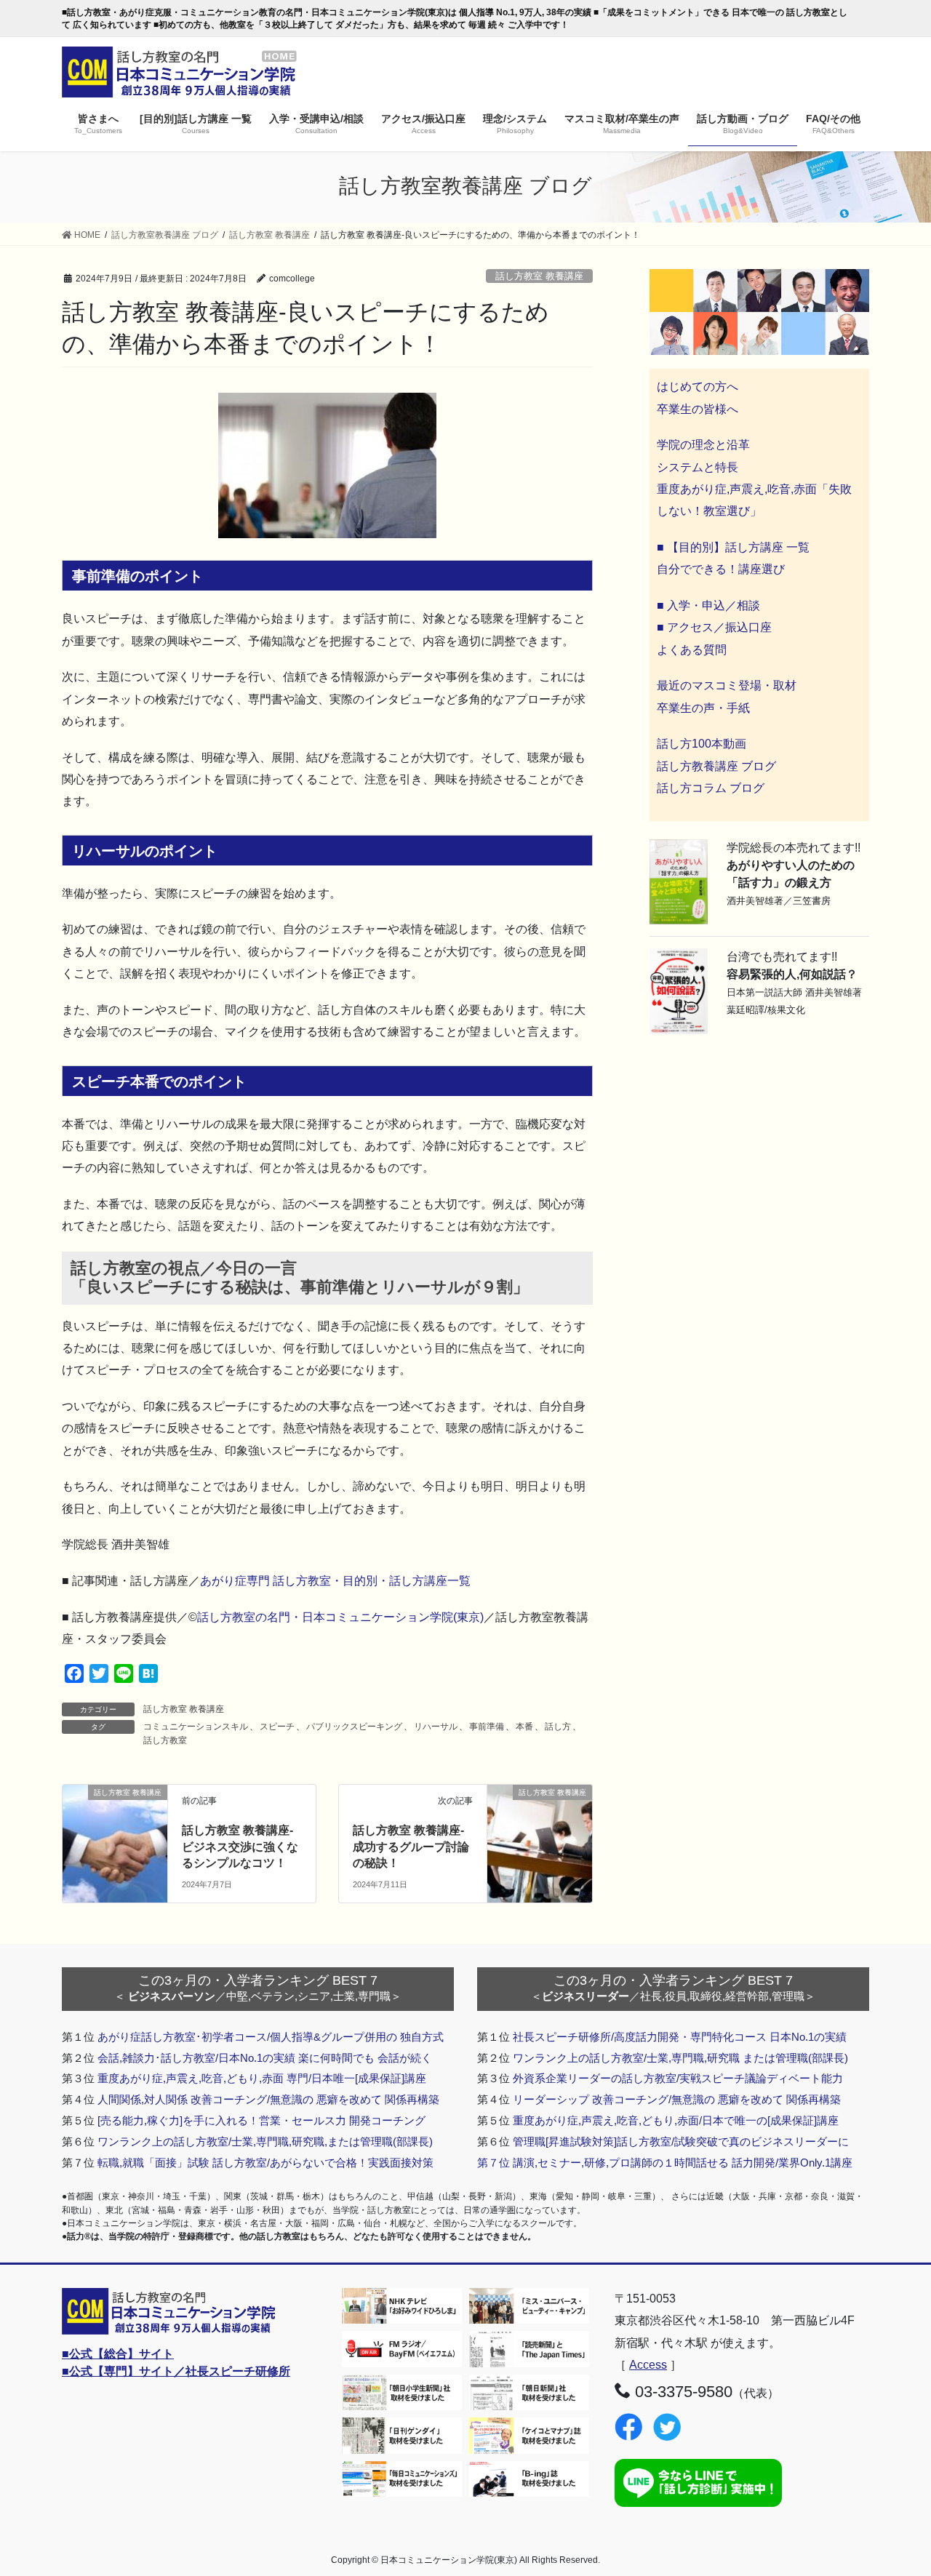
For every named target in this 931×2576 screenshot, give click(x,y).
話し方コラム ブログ (711, 788)
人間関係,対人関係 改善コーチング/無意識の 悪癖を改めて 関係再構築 (268, 2099)
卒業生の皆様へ (698, 409)
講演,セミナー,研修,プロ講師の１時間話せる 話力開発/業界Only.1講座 (683, 2163)
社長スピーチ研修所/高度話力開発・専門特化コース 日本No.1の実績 (680, 2037)
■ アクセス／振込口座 (714, 627)
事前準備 (487, 1727)
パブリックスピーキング (354, 1727)
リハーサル (436, 1727)
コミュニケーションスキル (196, 1727)
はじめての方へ (698, 387)
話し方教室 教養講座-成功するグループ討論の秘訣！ (411, 1847)
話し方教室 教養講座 (539, 276)
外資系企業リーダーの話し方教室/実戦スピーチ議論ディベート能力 (678, 2078)
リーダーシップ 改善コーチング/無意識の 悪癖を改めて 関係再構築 (677, 2099)
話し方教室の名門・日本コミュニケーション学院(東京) (340, 1617)
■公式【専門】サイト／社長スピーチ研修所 (176, 2371)
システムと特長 (698, 467)
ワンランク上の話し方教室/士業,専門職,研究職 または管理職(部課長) (680, 2058)
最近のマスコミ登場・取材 (727, 685)
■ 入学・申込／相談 (708, 605)
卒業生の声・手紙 (703, 708)
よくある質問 (692, 650)
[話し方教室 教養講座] (115, 1816)
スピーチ (277, 1727)
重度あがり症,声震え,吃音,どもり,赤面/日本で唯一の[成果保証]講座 (676, 2120)
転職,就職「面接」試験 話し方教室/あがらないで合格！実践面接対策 (265, 2163)
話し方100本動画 (702, 744)
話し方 (558, 1727)
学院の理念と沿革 (703, 445)
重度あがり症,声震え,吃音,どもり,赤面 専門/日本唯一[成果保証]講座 (262, 2078)
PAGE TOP (895, 2486)
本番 (524, 1727)
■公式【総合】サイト (118, 2354)
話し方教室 (165, 1740)
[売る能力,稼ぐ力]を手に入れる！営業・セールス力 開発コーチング (261, 2120)
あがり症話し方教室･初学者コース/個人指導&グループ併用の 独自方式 (271, 2037)
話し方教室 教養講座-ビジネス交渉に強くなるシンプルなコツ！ (240, 1847)
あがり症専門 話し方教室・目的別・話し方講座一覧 (335, 1581)
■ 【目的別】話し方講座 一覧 (733, 547)
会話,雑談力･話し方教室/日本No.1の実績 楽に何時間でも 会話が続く (265, 2058)
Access (648, 2365)
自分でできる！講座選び (721, 569)
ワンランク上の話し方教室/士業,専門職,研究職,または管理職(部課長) (265, 2141)
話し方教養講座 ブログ (716, 766)
